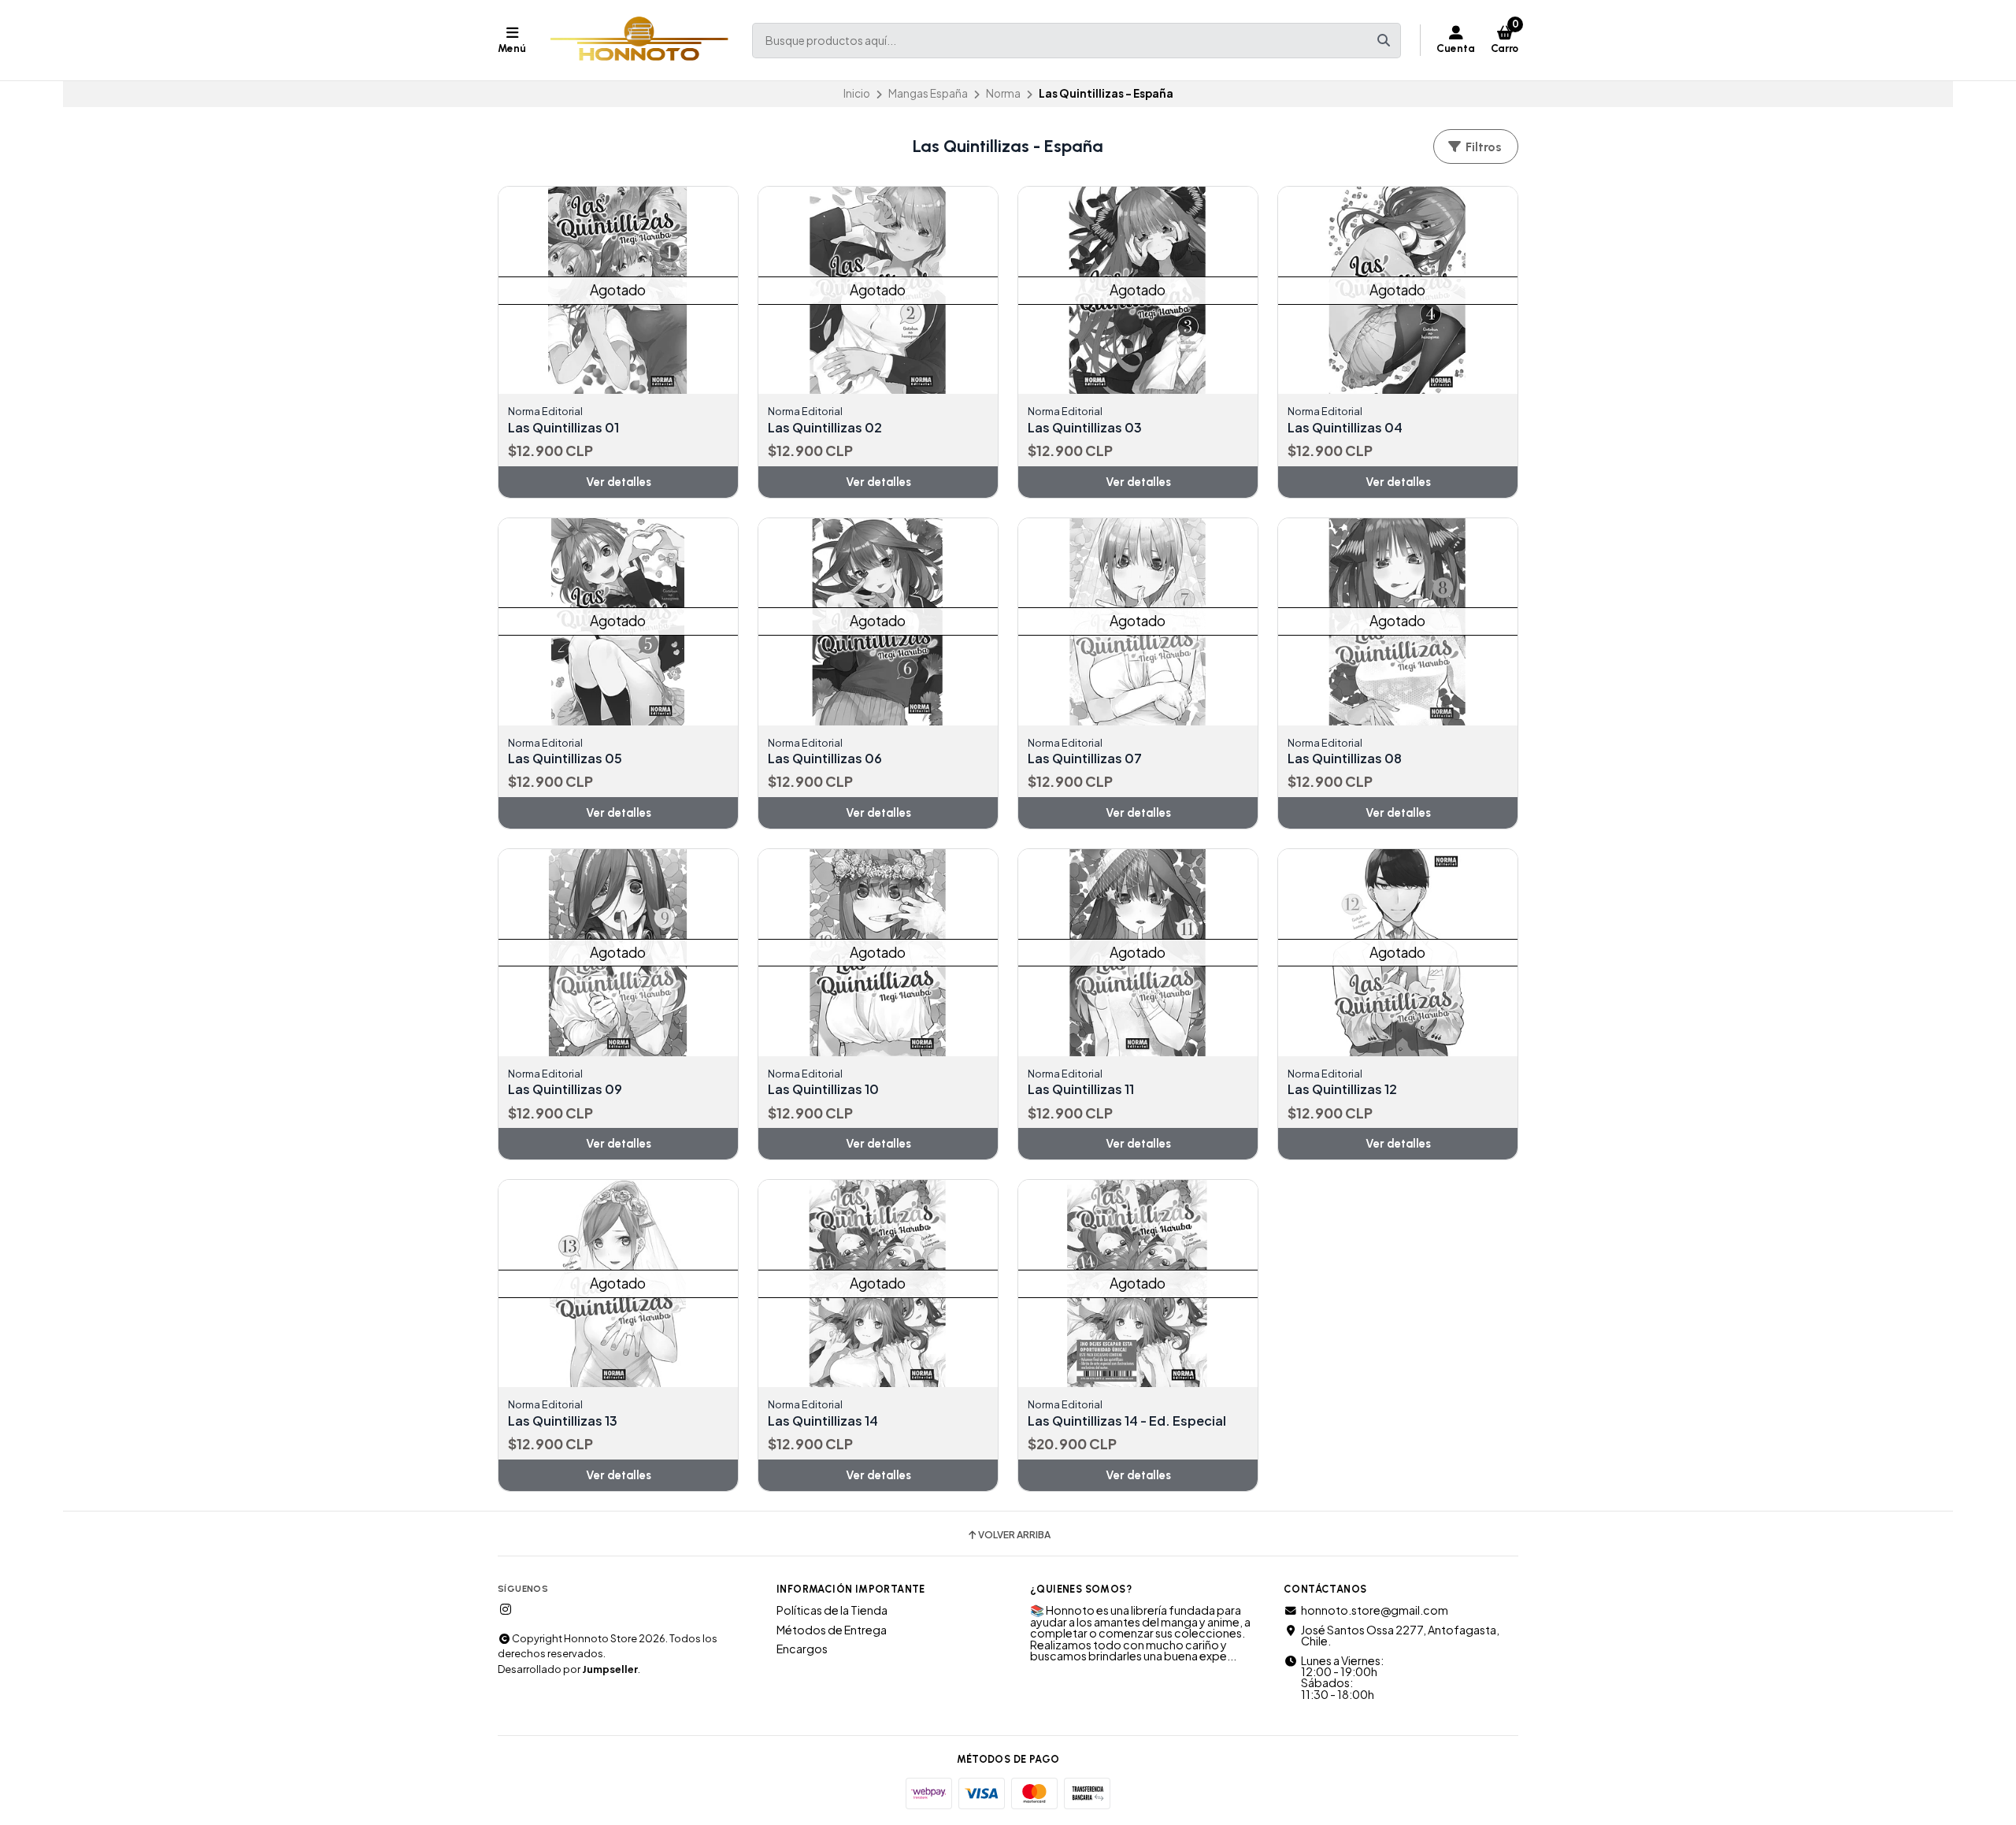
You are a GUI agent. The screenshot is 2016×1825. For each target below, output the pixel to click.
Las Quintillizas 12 (1342, 1089)
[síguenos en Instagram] (506, 1609)
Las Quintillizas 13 (563, 1421)
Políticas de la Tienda (832, 1610)
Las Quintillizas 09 (565, 1089)
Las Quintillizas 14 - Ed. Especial (1127, 1421)
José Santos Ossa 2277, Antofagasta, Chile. (1400, 1636)
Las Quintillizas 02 (825, 428)
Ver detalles (619, 482)
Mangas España (928, 93)
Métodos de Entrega (832, 1630)
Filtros (1482, 147)
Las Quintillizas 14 (823, 1421)
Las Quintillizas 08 (1345, 759)
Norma (1003, 93)
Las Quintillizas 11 (1081, 1089)
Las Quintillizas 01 (563, 428)
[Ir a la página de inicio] (639, 40)
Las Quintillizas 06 (825, 759)
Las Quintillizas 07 (1085, 759)
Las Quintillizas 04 (1345, 428)
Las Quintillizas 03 (1085, 428)
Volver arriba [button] (1014, 1535)
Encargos (802, 1649)
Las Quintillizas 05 (565, 759)
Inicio (857, 93)
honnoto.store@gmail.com (1375, 1610)
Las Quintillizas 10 (823, 1089)
